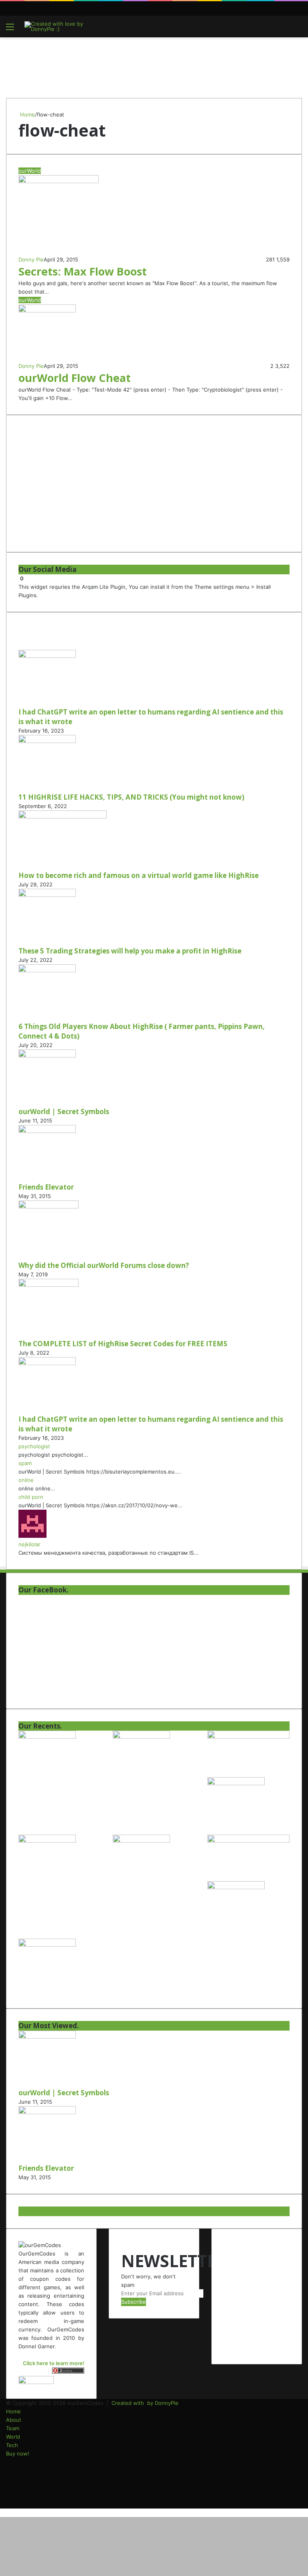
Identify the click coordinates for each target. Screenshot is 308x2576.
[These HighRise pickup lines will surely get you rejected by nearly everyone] (248, 1841)
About (14, 2420)
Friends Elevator (46, 1187)
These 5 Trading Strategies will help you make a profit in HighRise (130, 951)
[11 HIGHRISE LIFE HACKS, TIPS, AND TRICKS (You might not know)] (47, 741)
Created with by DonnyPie (145, 2403)
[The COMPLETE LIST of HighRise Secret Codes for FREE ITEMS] (49, 1285)
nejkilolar (29, 1544)
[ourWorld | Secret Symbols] (47, 1055)
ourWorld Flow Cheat (75, 378)
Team (13, 2428)
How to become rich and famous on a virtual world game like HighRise (139, 875)
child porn (31, 1497)
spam (25, 1463)
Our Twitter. (40, 2211)
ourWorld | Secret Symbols (64, 1111)
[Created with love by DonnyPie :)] (63, 27)
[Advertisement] (154, 63)
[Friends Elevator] (47, 1131)
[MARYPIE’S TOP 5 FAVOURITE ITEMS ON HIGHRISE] (47, 1945)
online (26, 1480)
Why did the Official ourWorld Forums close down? (104, 1265)
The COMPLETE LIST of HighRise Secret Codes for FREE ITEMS (123, 1344)
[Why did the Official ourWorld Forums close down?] (49, 1206)
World (13, 2437)
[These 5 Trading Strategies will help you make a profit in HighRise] (47, 895)
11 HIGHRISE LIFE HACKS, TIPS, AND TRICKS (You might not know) (131, 797)
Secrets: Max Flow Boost (83, 271)
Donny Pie (31, 259)
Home (27, 114)
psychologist (34, 1446)
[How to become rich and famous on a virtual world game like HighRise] (63, 816)
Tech (12, 2445)
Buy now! (18, 2454)
